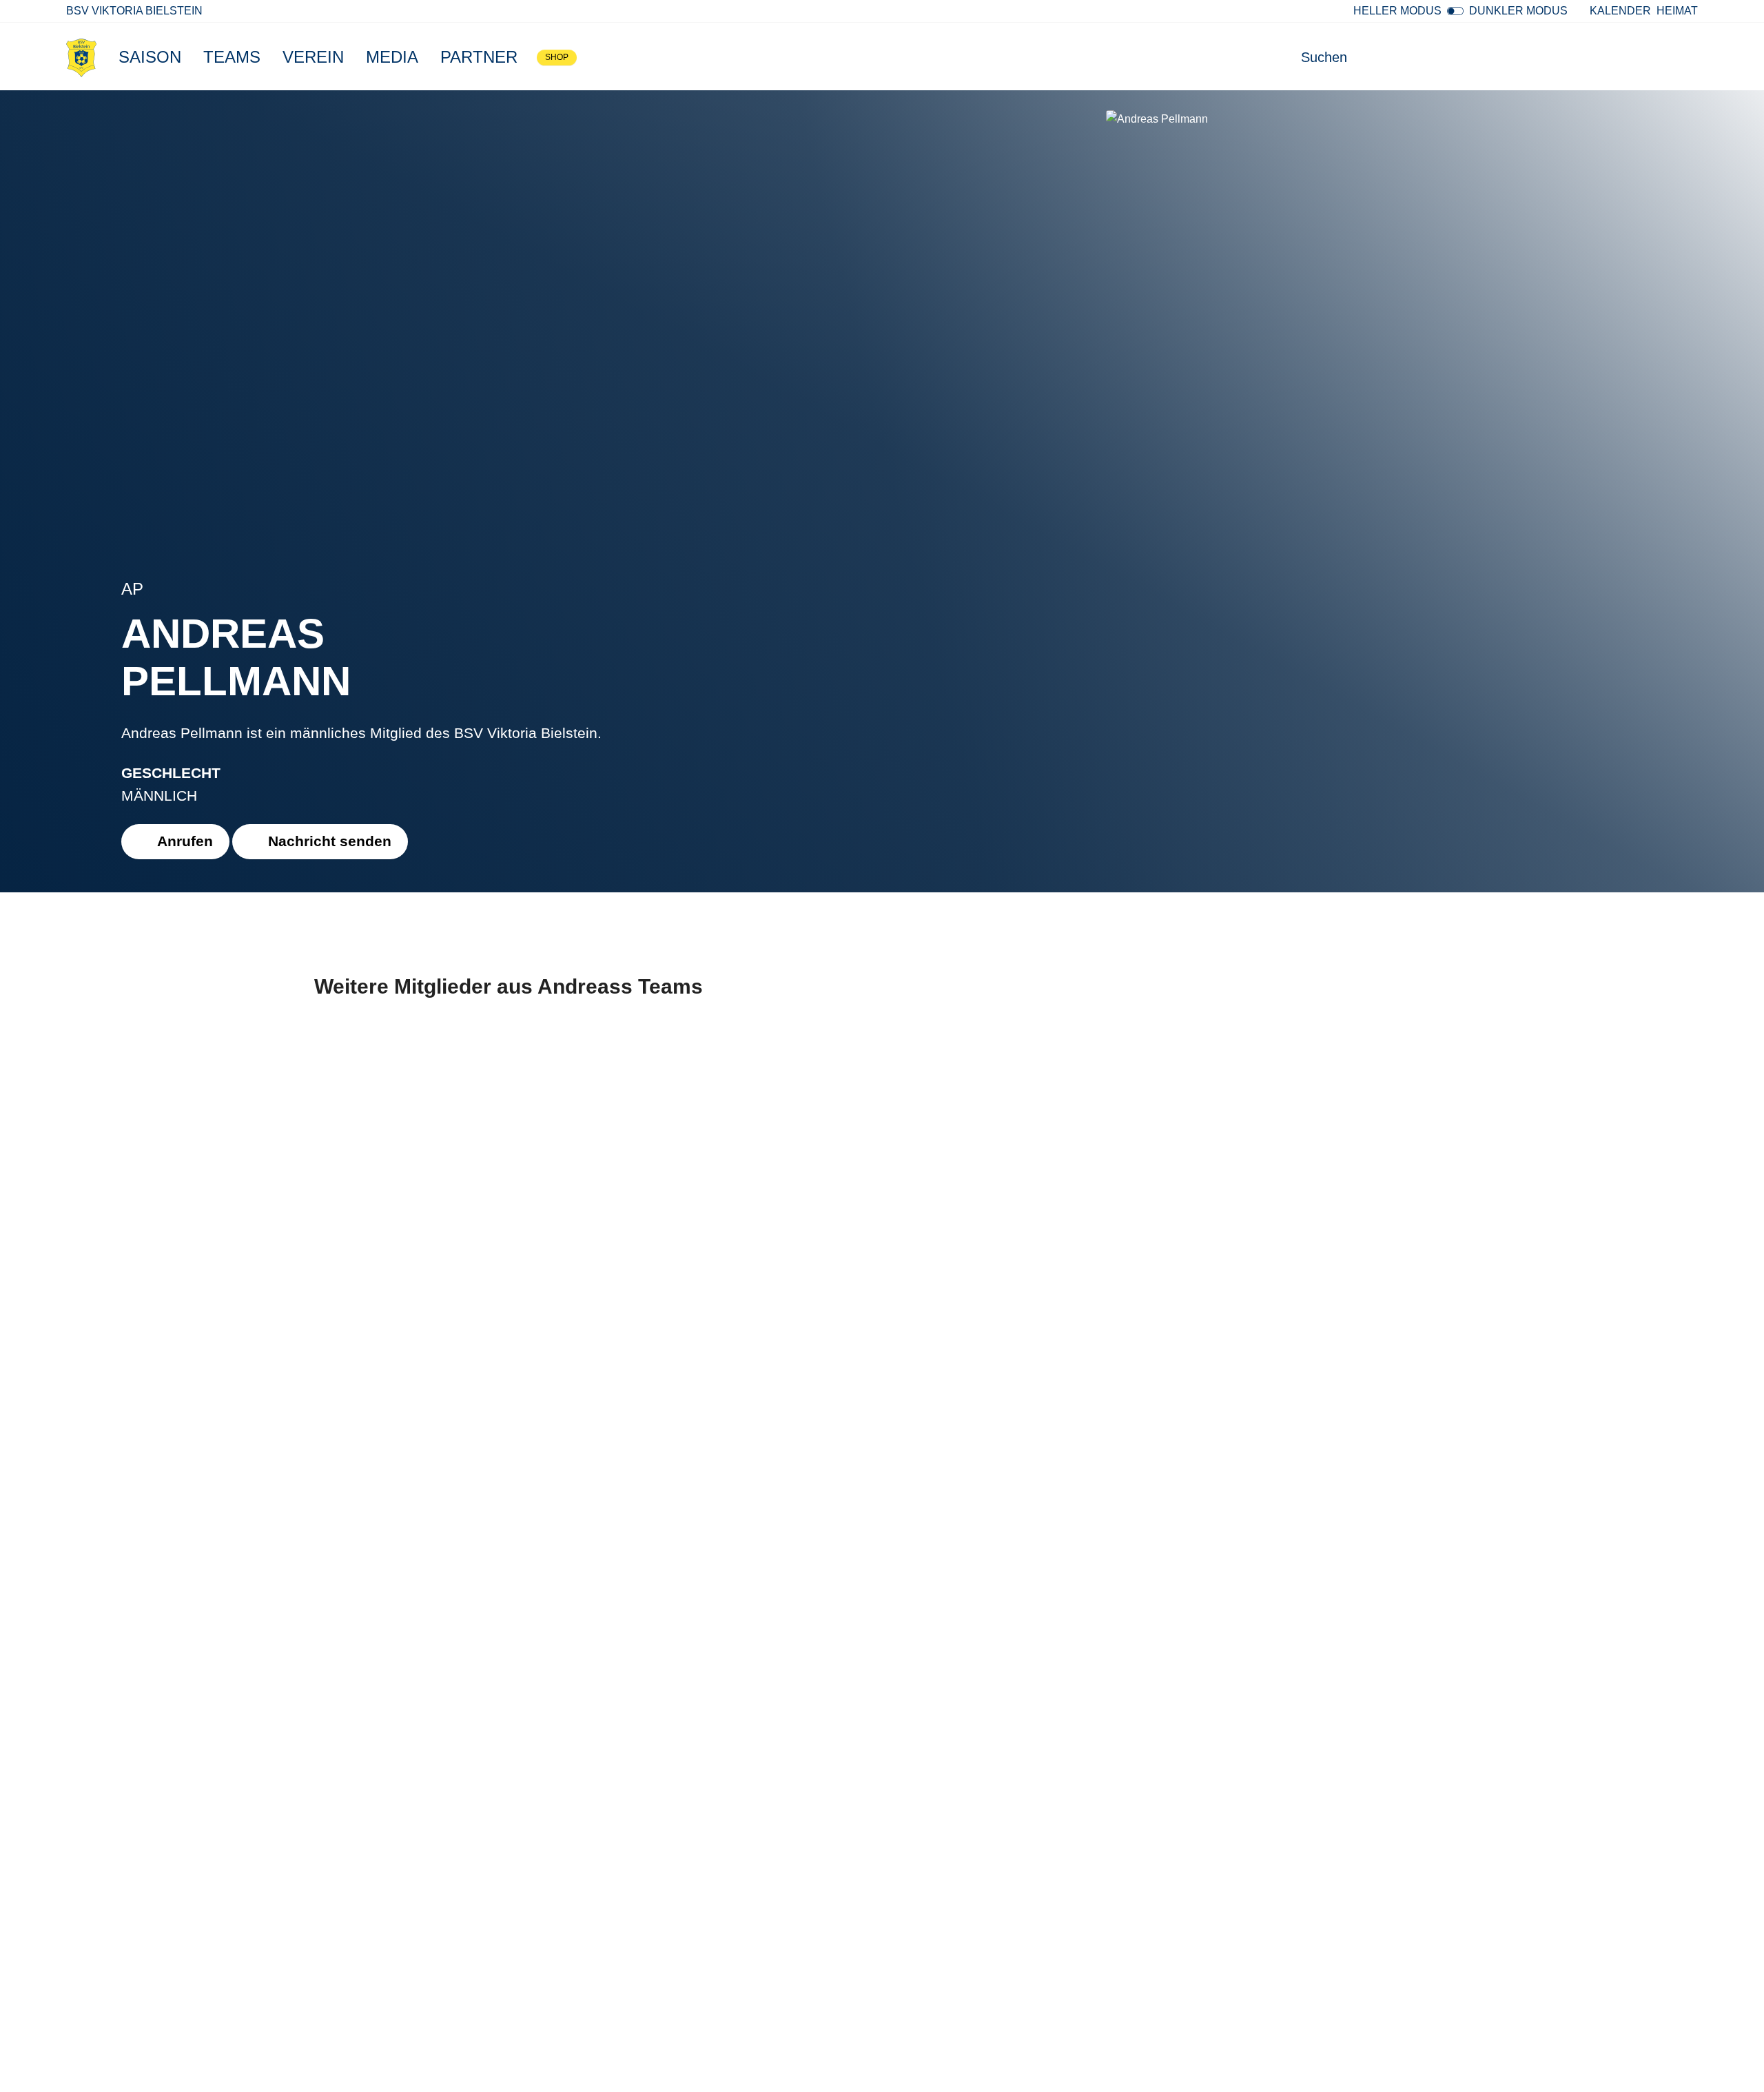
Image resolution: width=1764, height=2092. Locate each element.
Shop (557, 57)
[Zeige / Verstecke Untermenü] (188, 57)
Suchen (1324, 57)
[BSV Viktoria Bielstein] (81, 57)
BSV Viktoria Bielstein (134, 11)
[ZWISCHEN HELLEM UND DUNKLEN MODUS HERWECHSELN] (1455, 11)
